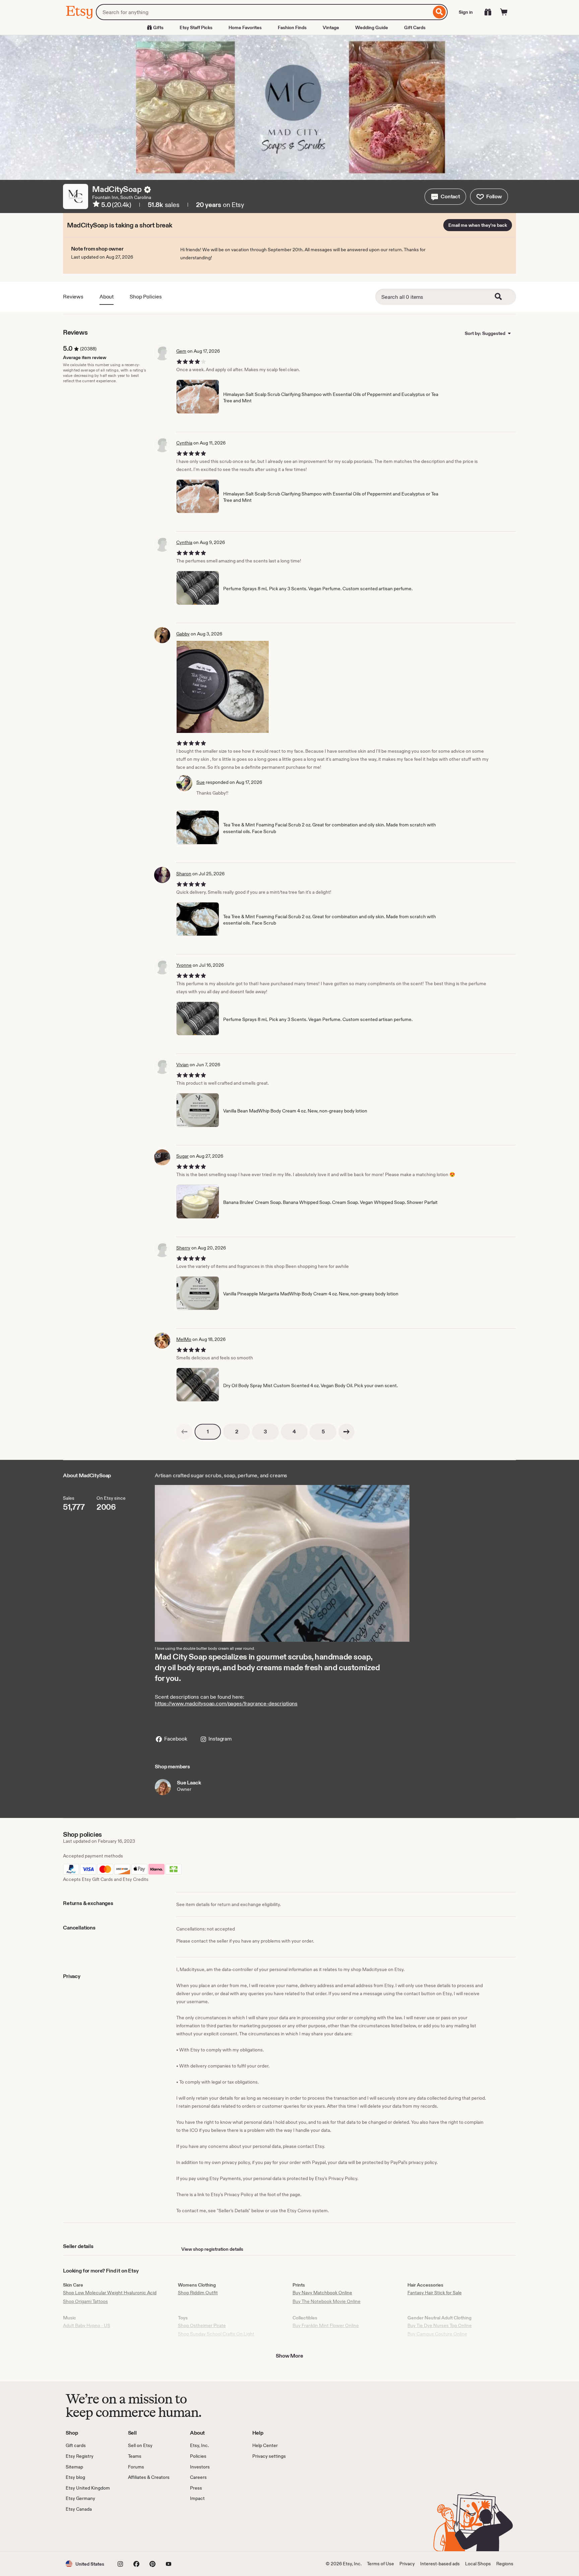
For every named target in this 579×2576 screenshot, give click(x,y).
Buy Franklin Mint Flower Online (326, 2325)
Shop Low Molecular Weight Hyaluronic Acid (110, 2293)
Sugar (182, 1156)
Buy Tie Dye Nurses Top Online (440, 2325)
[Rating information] (96, 205)
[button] (445, 197)
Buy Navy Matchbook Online (322, 2293)
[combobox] (264, 12)
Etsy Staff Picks (196, 27)
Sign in (466, 12)
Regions (505, 2564)
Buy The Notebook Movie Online (327, 2301)
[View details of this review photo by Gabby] (223, 687)
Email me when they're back (478, 225)
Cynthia (184, 443)
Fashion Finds (292, 27)
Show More (289, 2356)
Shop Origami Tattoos (85, 2301)
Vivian (182, 1065)
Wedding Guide (372, 27)
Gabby (183, 634)
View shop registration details (212, 2249)
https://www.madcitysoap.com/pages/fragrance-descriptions (226, 1704)
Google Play (139, 2532)
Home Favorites (245, 27)
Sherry (183, 1248)
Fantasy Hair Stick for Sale (435, 2293)
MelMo (184, 1339)
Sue (201, 782)
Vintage (331, 27)
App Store (88, 2532)
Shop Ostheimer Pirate (202, 2325)
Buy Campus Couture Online (437, 2334)
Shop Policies (146, 297)
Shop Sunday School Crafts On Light (216, 2334)
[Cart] (504, 12)
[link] (184, 1432)
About (107, 297)
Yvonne (184, 965)
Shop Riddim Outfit (198, 2293)
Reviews (73, 297)
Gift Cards (415, 27)
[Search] (439, 12)
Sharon (184, 874)
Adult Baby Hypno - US (87, 2325)
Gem (181, 351)
